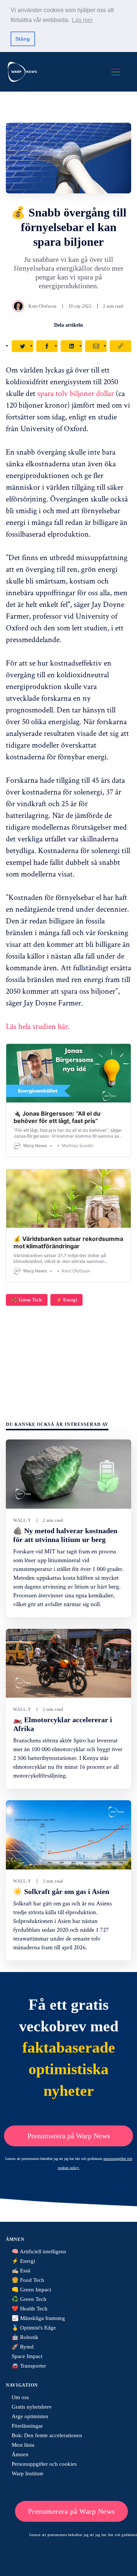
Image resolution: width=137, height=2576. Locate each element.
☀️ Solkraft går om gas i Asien (61, 1891)
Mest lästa (23, 2445)
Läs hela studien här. (38, 1026)
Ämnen (20, 2454)
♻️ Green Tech (27, 1300)
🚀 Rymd (23, 2347)
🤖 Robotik (25, 2337)
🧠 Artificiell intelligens (39, 2251)
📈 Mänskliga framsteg (38, 2318)
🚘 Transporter (29, 2366)
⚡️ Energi (66, 1300)
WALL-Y (22, 1520)
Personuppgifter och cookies (44, 2464)
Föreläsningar (27, 2426)
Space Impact (27, 2356)
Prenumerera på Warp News (69, 2136)
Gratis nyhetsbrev (32, 2407)
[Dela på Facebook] (47, 346)
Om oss (20, 2397)
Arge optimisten (30, 2416)
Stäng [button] (23, 39)
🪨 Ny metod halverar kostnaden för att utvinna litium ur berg (65, 1535)
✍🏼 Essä (21, 2271)
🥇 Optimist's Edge (34, 2328)
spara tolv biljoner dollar (76, 393)
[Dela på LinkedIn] (71, 346)
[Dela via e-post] (96, 346)
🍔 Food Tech (28, 2280)
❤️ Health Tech (30, 2309)
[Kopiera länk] (120, 346)
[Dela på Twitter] (22, 346)
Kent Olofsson (43, 306)
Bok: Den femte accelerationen (47, 2435)
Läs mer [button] (82, 20)
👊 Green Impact (31, 2290)
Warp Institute (28, 2473)
